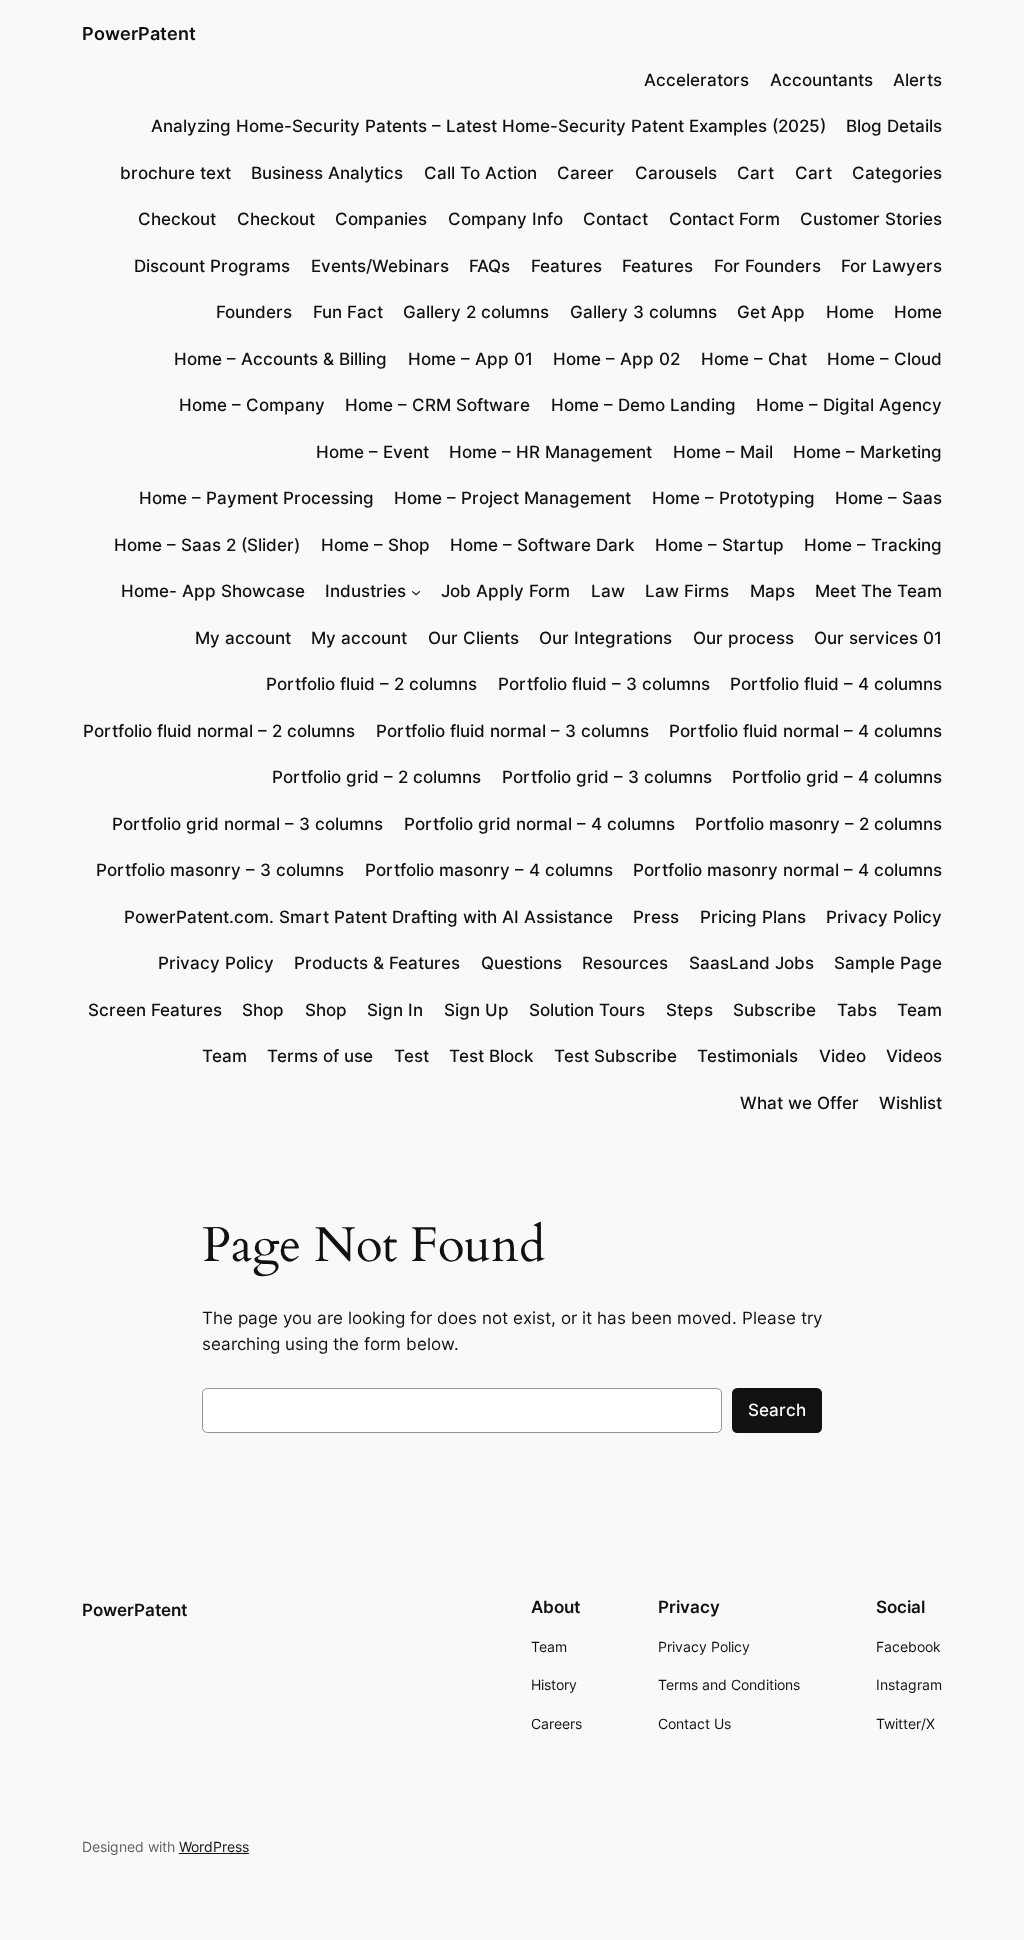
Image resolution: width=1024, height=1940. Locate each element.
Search (777, 1410)
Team (919, 1010)
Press (656, 917)
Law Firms (687, 591)
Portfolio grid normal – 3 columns (247, 824)
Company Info (505, 219)
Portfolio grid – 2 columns (376, 777)
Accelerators (696, 80)
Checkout (177, 219)
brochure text (175, 173)
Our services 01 (878, 638)
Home (850, 312)
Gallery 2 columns (476, 312)
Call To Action (480, 173)
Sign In (395, 1010)
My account (243, 638)
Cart (755, 173)
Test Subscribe (615, 1056)
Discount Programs (212, 266)
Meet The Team (878, 591)
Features (566, 266)
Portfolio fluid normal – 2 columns (219, 731)
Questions (521, 963)
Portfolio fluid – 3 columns (604, 684)
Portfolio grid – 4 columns (837, 777)
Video (842, 1056)
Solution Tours (587, 1010)
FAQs (489, 266)
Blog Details (894, 126)
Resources (625, 963)
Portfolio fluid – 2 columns (371, 684)
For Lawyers (891, 266)
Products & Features (377, 963)
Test (411, 1056)
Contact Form (724, 219)
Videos (914, 1056)
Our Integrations (605, 638)
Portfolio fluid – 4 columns (836, 684)
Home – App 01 (470, 359)
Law (608, 591)
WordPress (214, 1846)
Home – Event (372, 452)
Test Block (491, 1056)
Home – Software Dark (542, 545)
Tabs (857, 1010)
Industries (365, 591)
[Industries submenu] (416, 591)
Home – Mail (723, 452)
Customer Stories (871, 219)
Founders (254, 312)
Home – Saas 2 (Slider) (207, 545)
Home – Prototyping (733, 498)
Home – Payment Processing (256, 498)
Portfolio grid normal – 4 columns (539, 824)
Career (585, 173)
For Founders (767, 266)
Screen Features (155, 1010)
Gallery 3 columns (643, 312)
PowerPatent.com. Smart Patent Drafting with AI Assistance (368, 917)
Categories (897, 173)
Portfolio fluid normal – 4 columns (805, 731)
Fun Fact (348, 312)
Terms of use (320, 1056)
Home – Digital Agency (849, 405)
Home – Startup (719, 545)
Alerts (917, 80)
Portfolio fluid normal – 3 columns (512, 731)
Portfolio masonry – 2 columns (818, 824)
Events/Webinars (380, 266)
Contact (615, 219)
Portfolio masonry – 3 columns (220, 870)
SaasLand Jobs (751, 963)
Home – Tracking (873, 545)
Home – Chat (754, 359)
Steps (689, 1010)
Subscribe (774, 1010)
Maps (772, 591)
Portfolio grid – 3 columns (607, 777)
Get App (771, 312)
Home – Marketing (867, 452)
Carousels (676, 173)
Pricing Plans (753, 917)
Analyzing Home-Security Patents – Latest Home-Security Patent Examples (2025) (488, 126)
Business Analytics (327, 173)
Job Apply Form (505, 591)
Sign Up (476, 1010)
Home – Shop (375, 545)
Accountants (821, 80)
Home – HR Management (550, 452)
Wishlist (910, 1103)
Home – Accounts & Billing (280, 359)
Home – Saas (888, 498)
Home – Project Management (512, 498)
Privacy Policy (884, 917)
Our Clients (473, 638)
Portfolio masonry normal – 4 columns (787, 870)
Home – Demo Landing (643, 405)
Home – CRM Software (437, 405)
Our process (743, 638)
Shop (263, 1010)
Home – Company (252, 405)
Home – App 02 (616, 359)
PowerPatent (139, 33)
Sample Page (888, 963)
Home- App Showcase (213, 591)
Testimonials (747, 1056)
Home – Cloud (884, 359)
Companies (381, 219)
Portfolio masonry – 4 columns (489, 870)
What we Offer (799, 1103)
